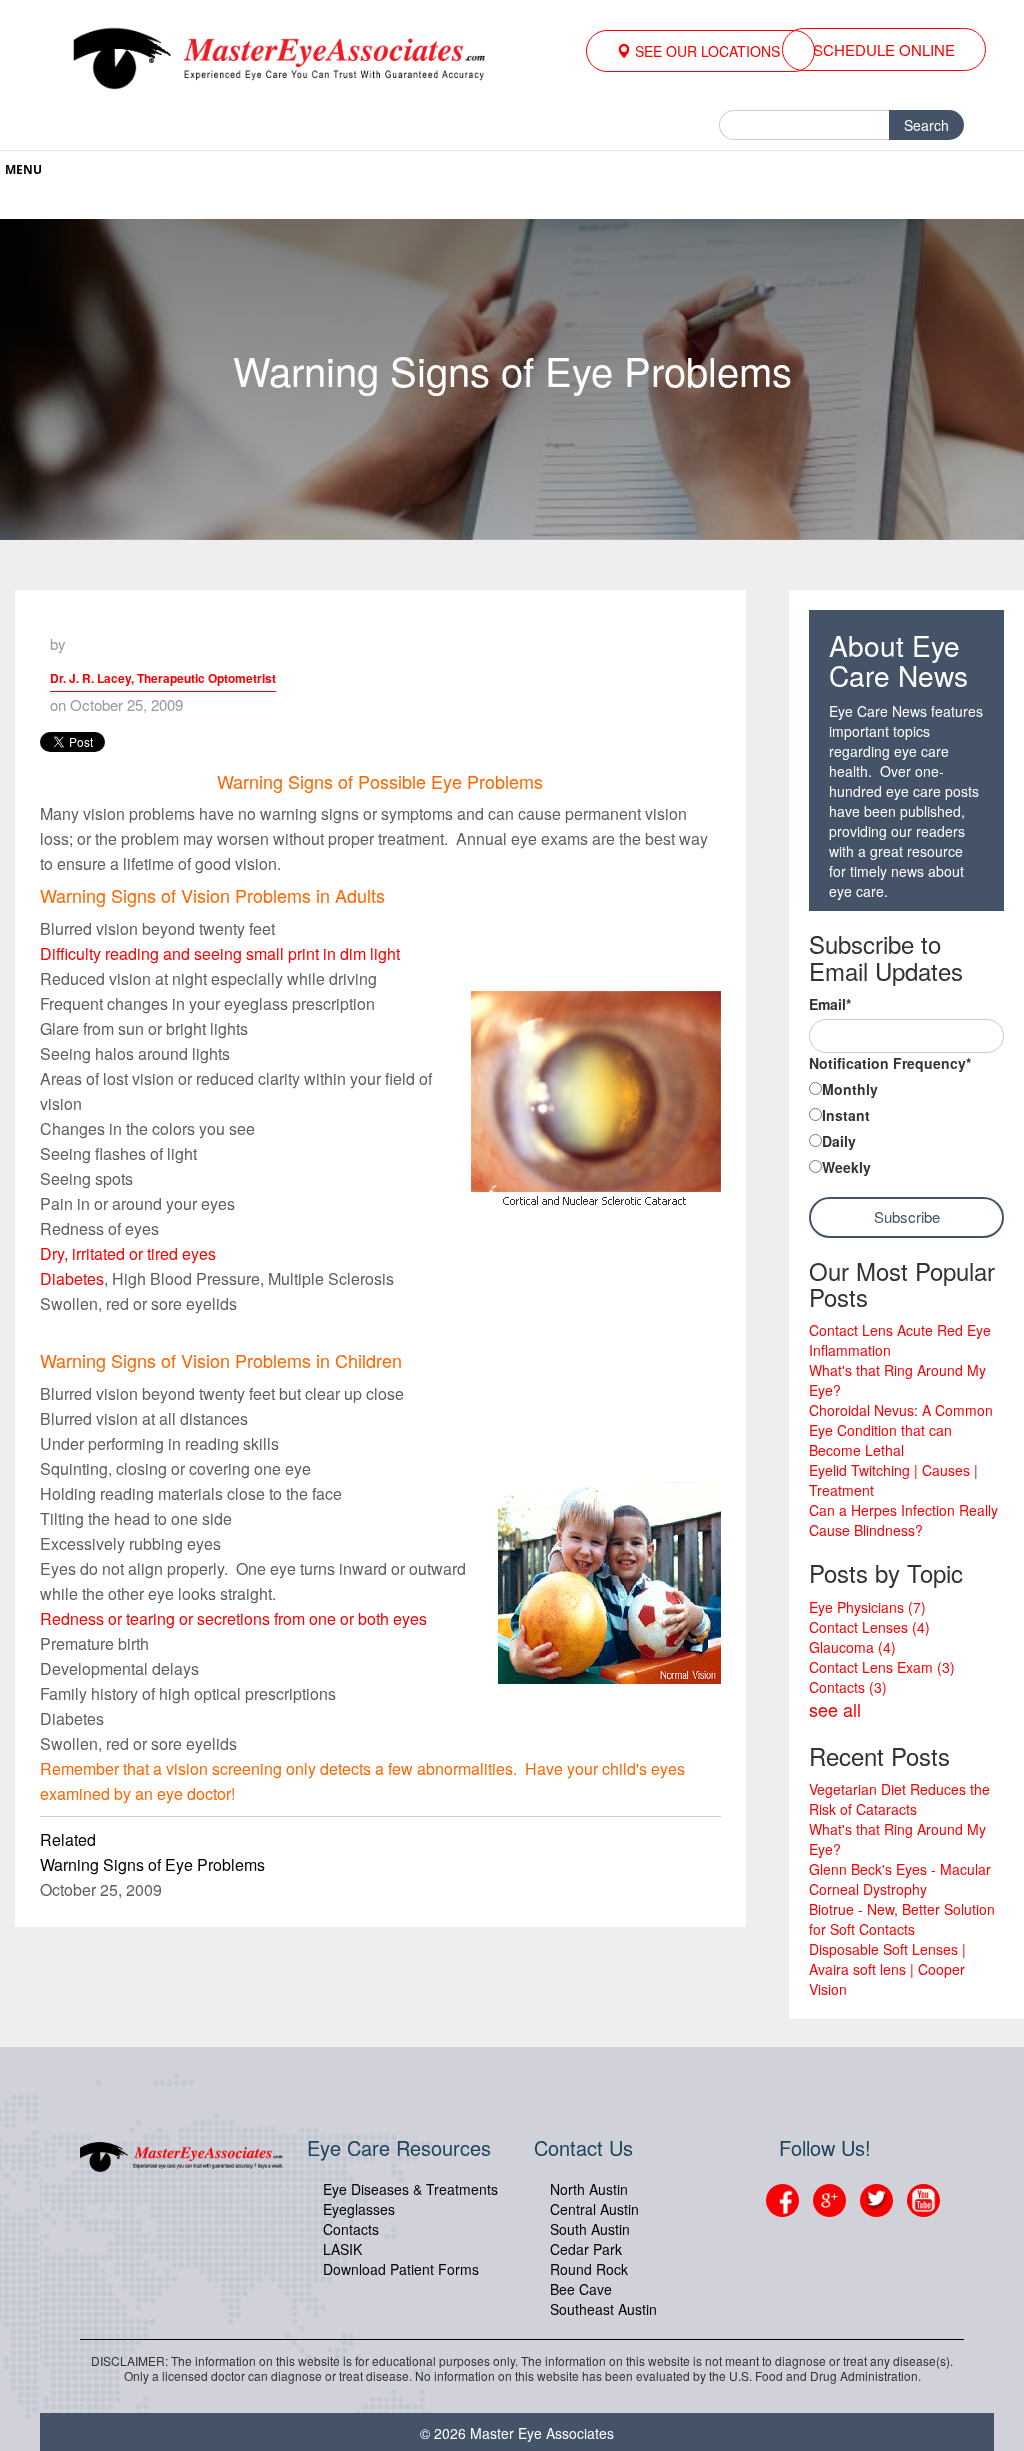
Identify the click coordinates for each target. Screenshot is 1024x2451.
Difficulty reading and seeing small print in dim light (220, 953)
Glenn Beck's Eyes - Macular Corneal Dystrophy (900, 1879)
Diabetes (72, 1278)
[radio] (906, 1091)
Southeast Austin (603, 2309)
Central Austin (594, 2209)
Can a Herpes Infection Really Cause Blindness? (903, 1520)
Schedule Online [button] (884, 49)
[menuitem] (700, 51)
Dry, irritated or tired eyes (128, 1253)
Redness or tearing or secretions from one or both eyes (233, 1618)
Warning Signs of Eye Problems (152, 1864)
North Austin (589, 2189)
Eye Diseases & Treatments (410, 2189)
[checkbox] (906, 1130)
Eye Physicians (867, 1607)
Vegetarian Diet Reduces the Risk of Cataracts (899, 1799)
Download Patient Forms (401, 2269)
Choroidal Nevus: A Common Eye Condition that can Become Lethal (901, 1430)
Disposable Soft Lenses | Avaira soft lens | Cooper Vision (887, 1969)
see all (835, 1709)
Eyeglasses (359, 2209)
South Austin (590, 2229)
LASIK (342, 2249)
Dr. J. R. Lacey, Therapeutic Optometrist (163, 678)
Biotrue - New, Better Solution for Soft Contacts (902, 1919)
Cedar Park (586, 2249)
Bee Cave (581, 2289)
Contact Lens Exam (882, 1667)
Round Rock (589, 2269)
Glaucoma (852, 1647)
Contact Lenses (869, 1627)
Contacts (848, 1687)
